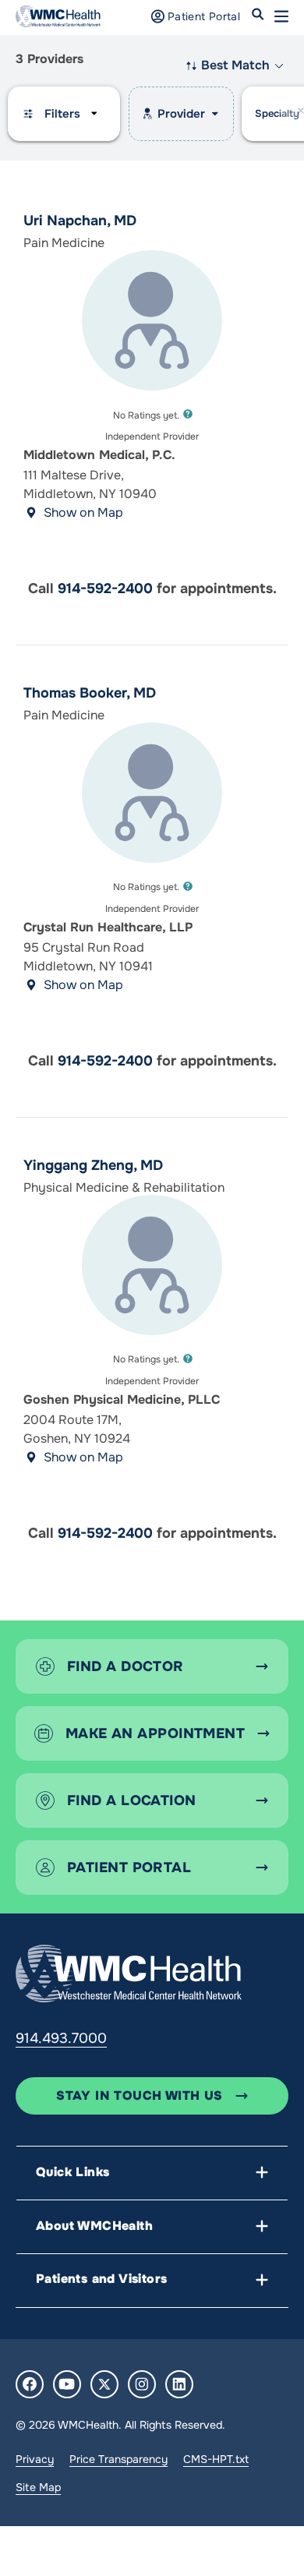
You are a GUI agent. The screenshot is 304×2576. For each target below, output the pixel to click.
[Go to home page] (129, 1974)
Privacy (35, 2459)
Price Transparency (118, 2459)
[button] (281, 16)
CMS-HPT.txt (216, 2459)
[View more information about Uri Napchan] (152, 320)
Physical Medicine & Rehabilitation (124, 1187)
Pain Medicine (64, 715)
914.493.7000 (61, 2038)
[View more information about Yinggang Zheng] (152, 1265)
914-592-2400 (105, 588)
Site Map (38, 2487)
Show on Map (83, 512)
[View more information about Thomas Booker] (152, 793)
